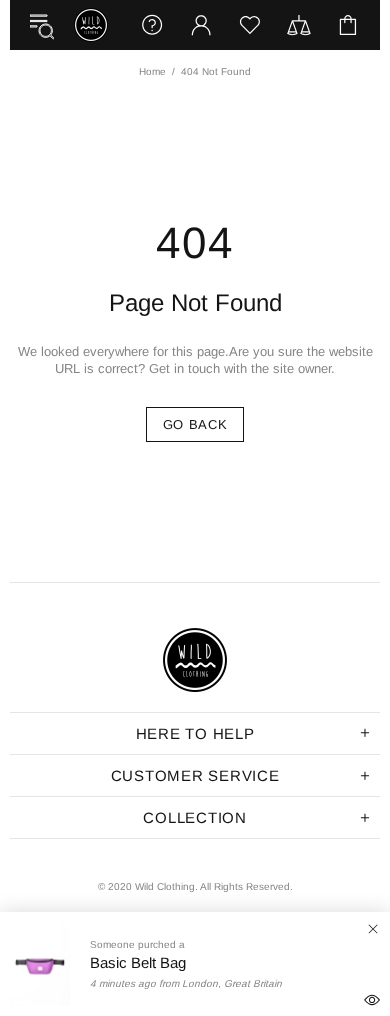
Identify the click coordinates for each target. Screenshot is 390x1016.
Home (152, 71)
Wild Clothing (91, 25)
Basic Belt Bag (138, 961)
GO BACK (195, 424)
